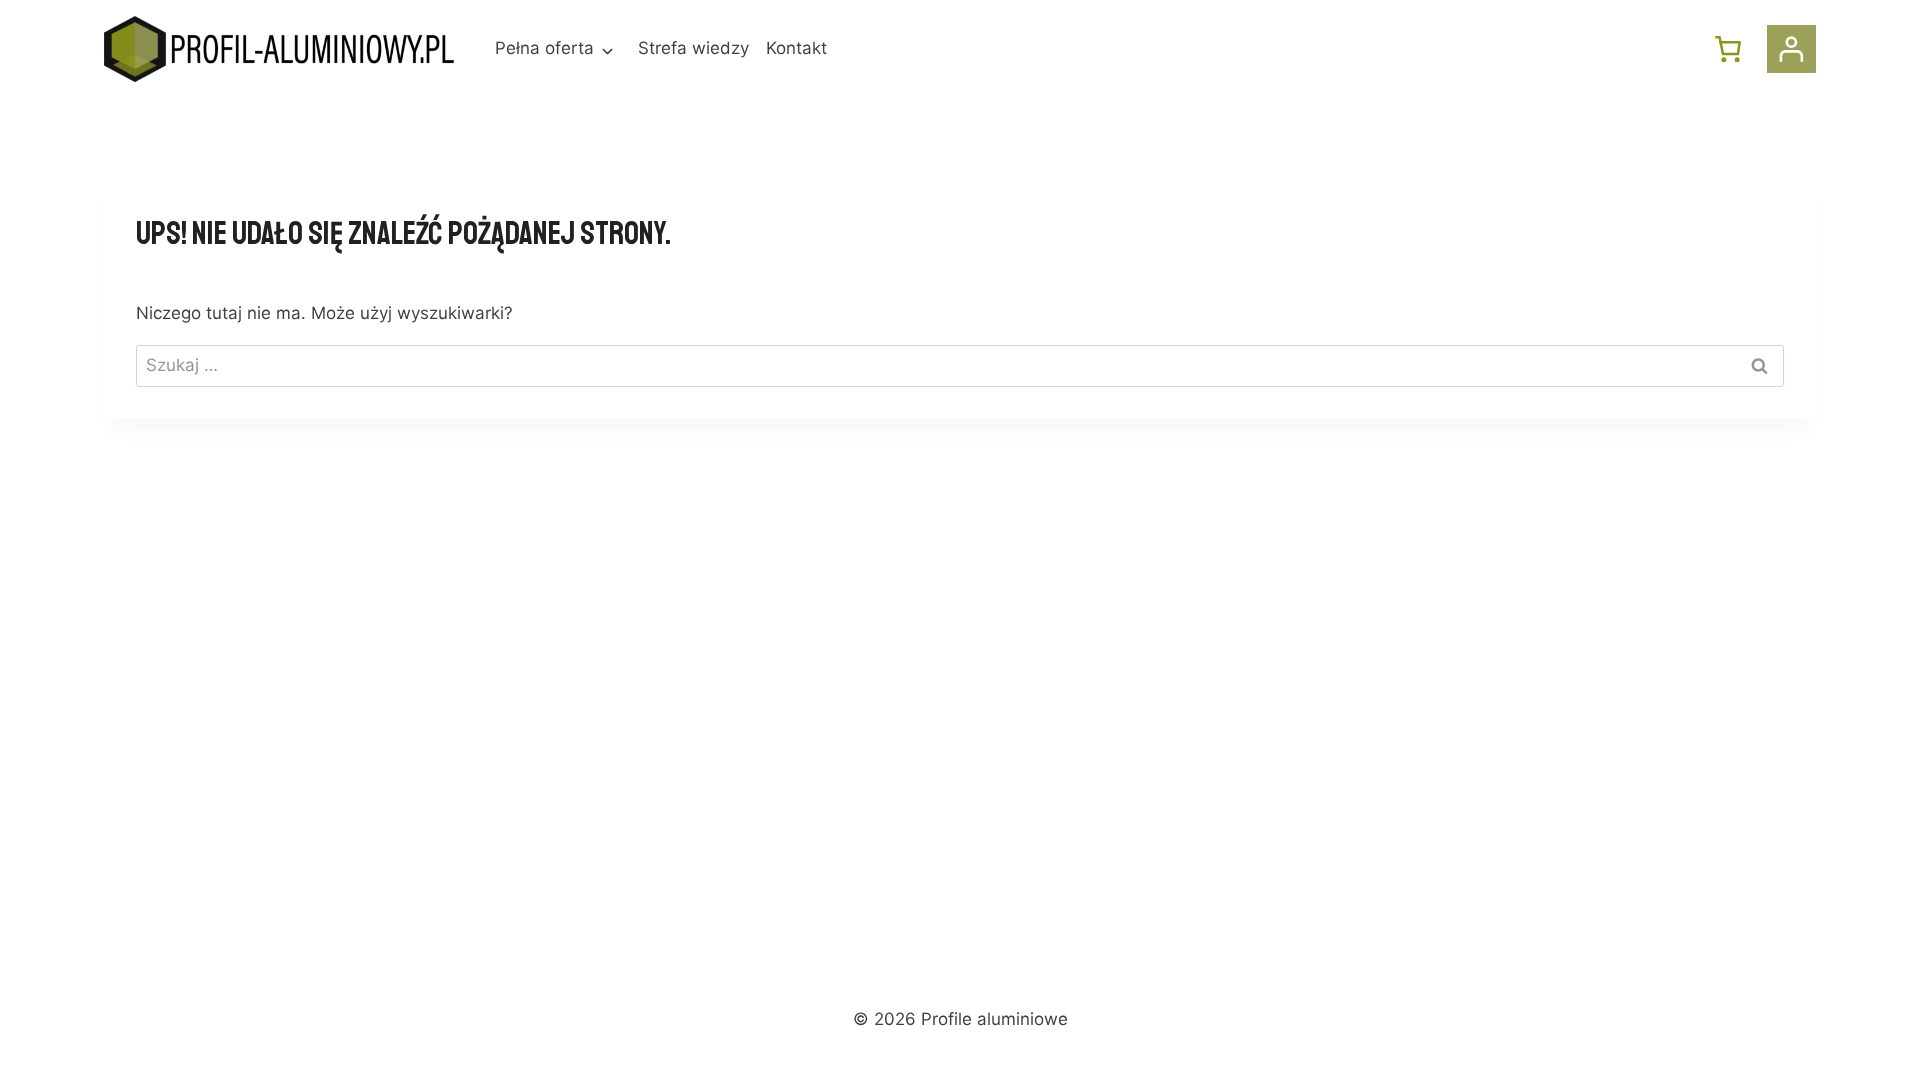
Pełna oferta (544, 48)
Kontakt (796, 48)
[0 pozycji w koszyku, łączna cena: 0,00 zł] (1728, 49)
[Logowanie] (1791, 49)
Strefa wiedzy (693, 48)
